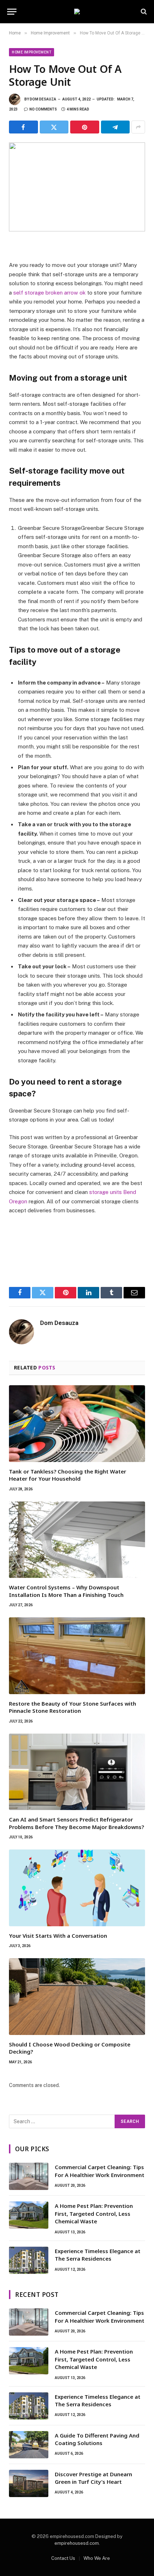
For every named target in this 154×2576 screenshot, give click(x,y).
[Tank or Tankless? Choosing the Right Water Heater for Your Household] (77, 1424)
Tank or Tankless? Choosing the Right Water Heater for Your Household (68, 1475)
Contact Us (63, 2558)
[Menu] (12, 12)
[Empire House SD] (77, 11)
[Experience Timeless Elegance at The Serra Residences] (29, 2260)
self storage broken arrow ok (49, 293)
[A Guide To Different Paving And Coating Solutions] (29, 2445)
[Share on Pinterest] (85, 127)
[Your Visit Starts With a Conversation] (77, 1888)
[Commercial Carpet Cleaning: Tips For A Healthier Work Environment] (29, 2176)
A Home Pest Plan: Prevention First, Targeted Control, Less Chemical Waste (94, 2213)
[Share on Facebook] (23, 127)
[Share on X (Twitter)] (54, 127)
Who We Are (97, 2558)
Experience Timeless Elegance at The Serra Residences (98, 2255)
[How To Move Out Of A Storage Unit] (77, 187)
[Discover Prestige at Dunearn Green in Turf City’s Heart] (29, 2483)
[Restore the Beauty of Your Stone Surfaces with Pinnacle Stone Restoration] (77, 1656)
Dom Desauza (43, 99)
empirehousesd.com (77, 2543)
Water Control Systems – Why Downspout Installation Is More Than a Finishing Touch (66, 1591)
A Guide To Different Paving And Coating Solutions (97, 2439)
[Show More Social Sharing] (138, 127)
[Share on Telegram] (115, 127)
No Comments (43, 109)
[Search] (143, 12)
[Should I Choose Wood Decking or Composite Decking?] (77, 1997)
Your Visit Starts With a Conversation (58, 1936)
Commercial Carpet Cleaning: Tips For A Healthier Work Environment (100, 2171)
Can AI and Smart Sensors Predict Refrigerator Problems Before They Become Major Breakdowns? (76, 1823)
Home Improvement (32, 52)
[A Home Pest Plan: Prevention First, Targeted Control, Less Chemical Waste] (29, 2215)
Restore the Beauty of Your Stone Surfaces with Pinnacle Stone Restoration (73, 1707)
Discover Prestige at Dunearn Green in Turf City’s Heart (93, 2478)
